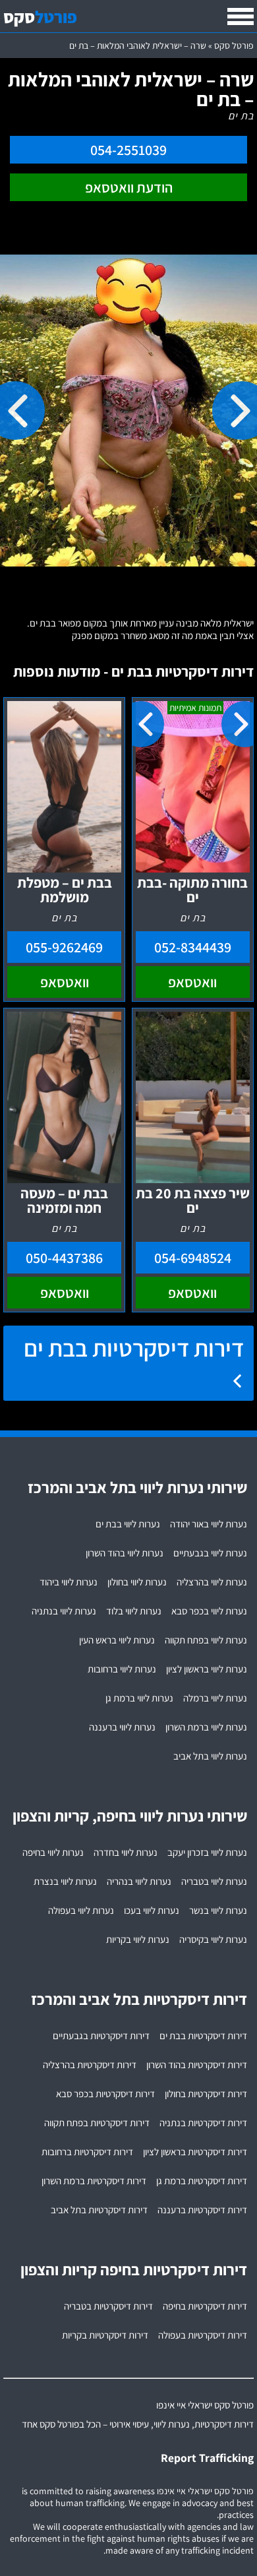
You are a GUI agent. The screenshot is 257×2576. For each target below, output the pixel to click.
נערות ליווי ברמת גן (139, 1698)
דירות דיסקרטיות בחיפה (205, 2306)
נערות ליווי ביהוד (69, 1582)
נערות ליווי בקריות (138, 1939)
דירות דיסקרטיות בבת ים (134, 1348)
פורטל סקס (234, 46)
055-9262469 (64, 947)
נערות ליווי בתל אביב (210, 1756)
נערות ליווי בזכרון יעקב (207, 1852)
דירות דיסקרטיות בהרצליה (90, 2065)
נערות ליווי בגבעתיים (210, 1553)
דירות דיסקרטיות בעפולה (203, 2335)
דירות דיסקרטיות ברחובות (87, 2152)
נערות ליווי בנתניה (64, 1611)
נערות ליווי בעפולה (81, 1910)
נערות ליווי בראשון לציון (207, 1669)
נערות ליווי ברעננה (122, 1727)
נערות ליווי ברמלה (215, 1698)
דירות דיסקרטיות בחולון (206, 2094)
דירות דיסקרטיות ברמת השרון (94, 2181)
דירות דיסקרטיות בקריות (105, 2335)
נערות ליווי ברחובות (122, 1669)
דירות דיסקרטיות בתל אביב (99, 2210)
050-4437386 (64, 1258)
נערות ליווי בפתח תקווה (206, 1640)
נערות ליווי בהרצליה (212, 1582)
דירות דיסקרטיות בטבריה (108, 2306)
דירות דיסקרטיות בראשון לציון (195, 2152)
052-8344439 (193, 947)
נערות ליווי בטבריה (214, 1881)
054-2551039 (128, 150)
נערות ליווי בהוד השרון (125, 1553)
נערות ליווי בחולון (137, 1582)
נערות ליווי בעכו (152, 1910)
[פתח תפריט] (241, 16)
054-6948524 (193, 1258)
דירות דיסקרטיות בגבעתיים (101, 2036)
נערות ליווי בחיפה (53, 1852)
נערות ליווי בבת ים (128, 1524)
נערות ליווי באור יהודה (209, 1524)
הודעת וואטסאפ (129, 187)
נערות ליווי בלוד (134, 1611)
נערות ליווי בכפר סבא (209, 1611)
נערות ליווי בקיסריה (213, 1939)
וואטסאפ (192, 982)
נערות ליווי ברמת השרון (206, 1727)
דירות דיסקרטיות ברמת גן (202, 2181)
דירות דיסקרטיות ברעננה (202, 2210)
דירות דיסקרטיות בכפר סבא (105, 2094)
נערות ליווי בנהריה (139, 1881)
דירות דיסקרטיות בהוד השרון (197, 2065)
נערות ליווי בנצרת (65, 1881)
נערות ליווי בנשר (218, 1910)
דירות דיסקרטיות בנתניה (203, 2123)
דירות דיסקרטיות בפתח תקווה (97, 2123)
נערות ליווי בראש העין (117, 1640)
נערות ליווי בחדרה (126, 1852)
